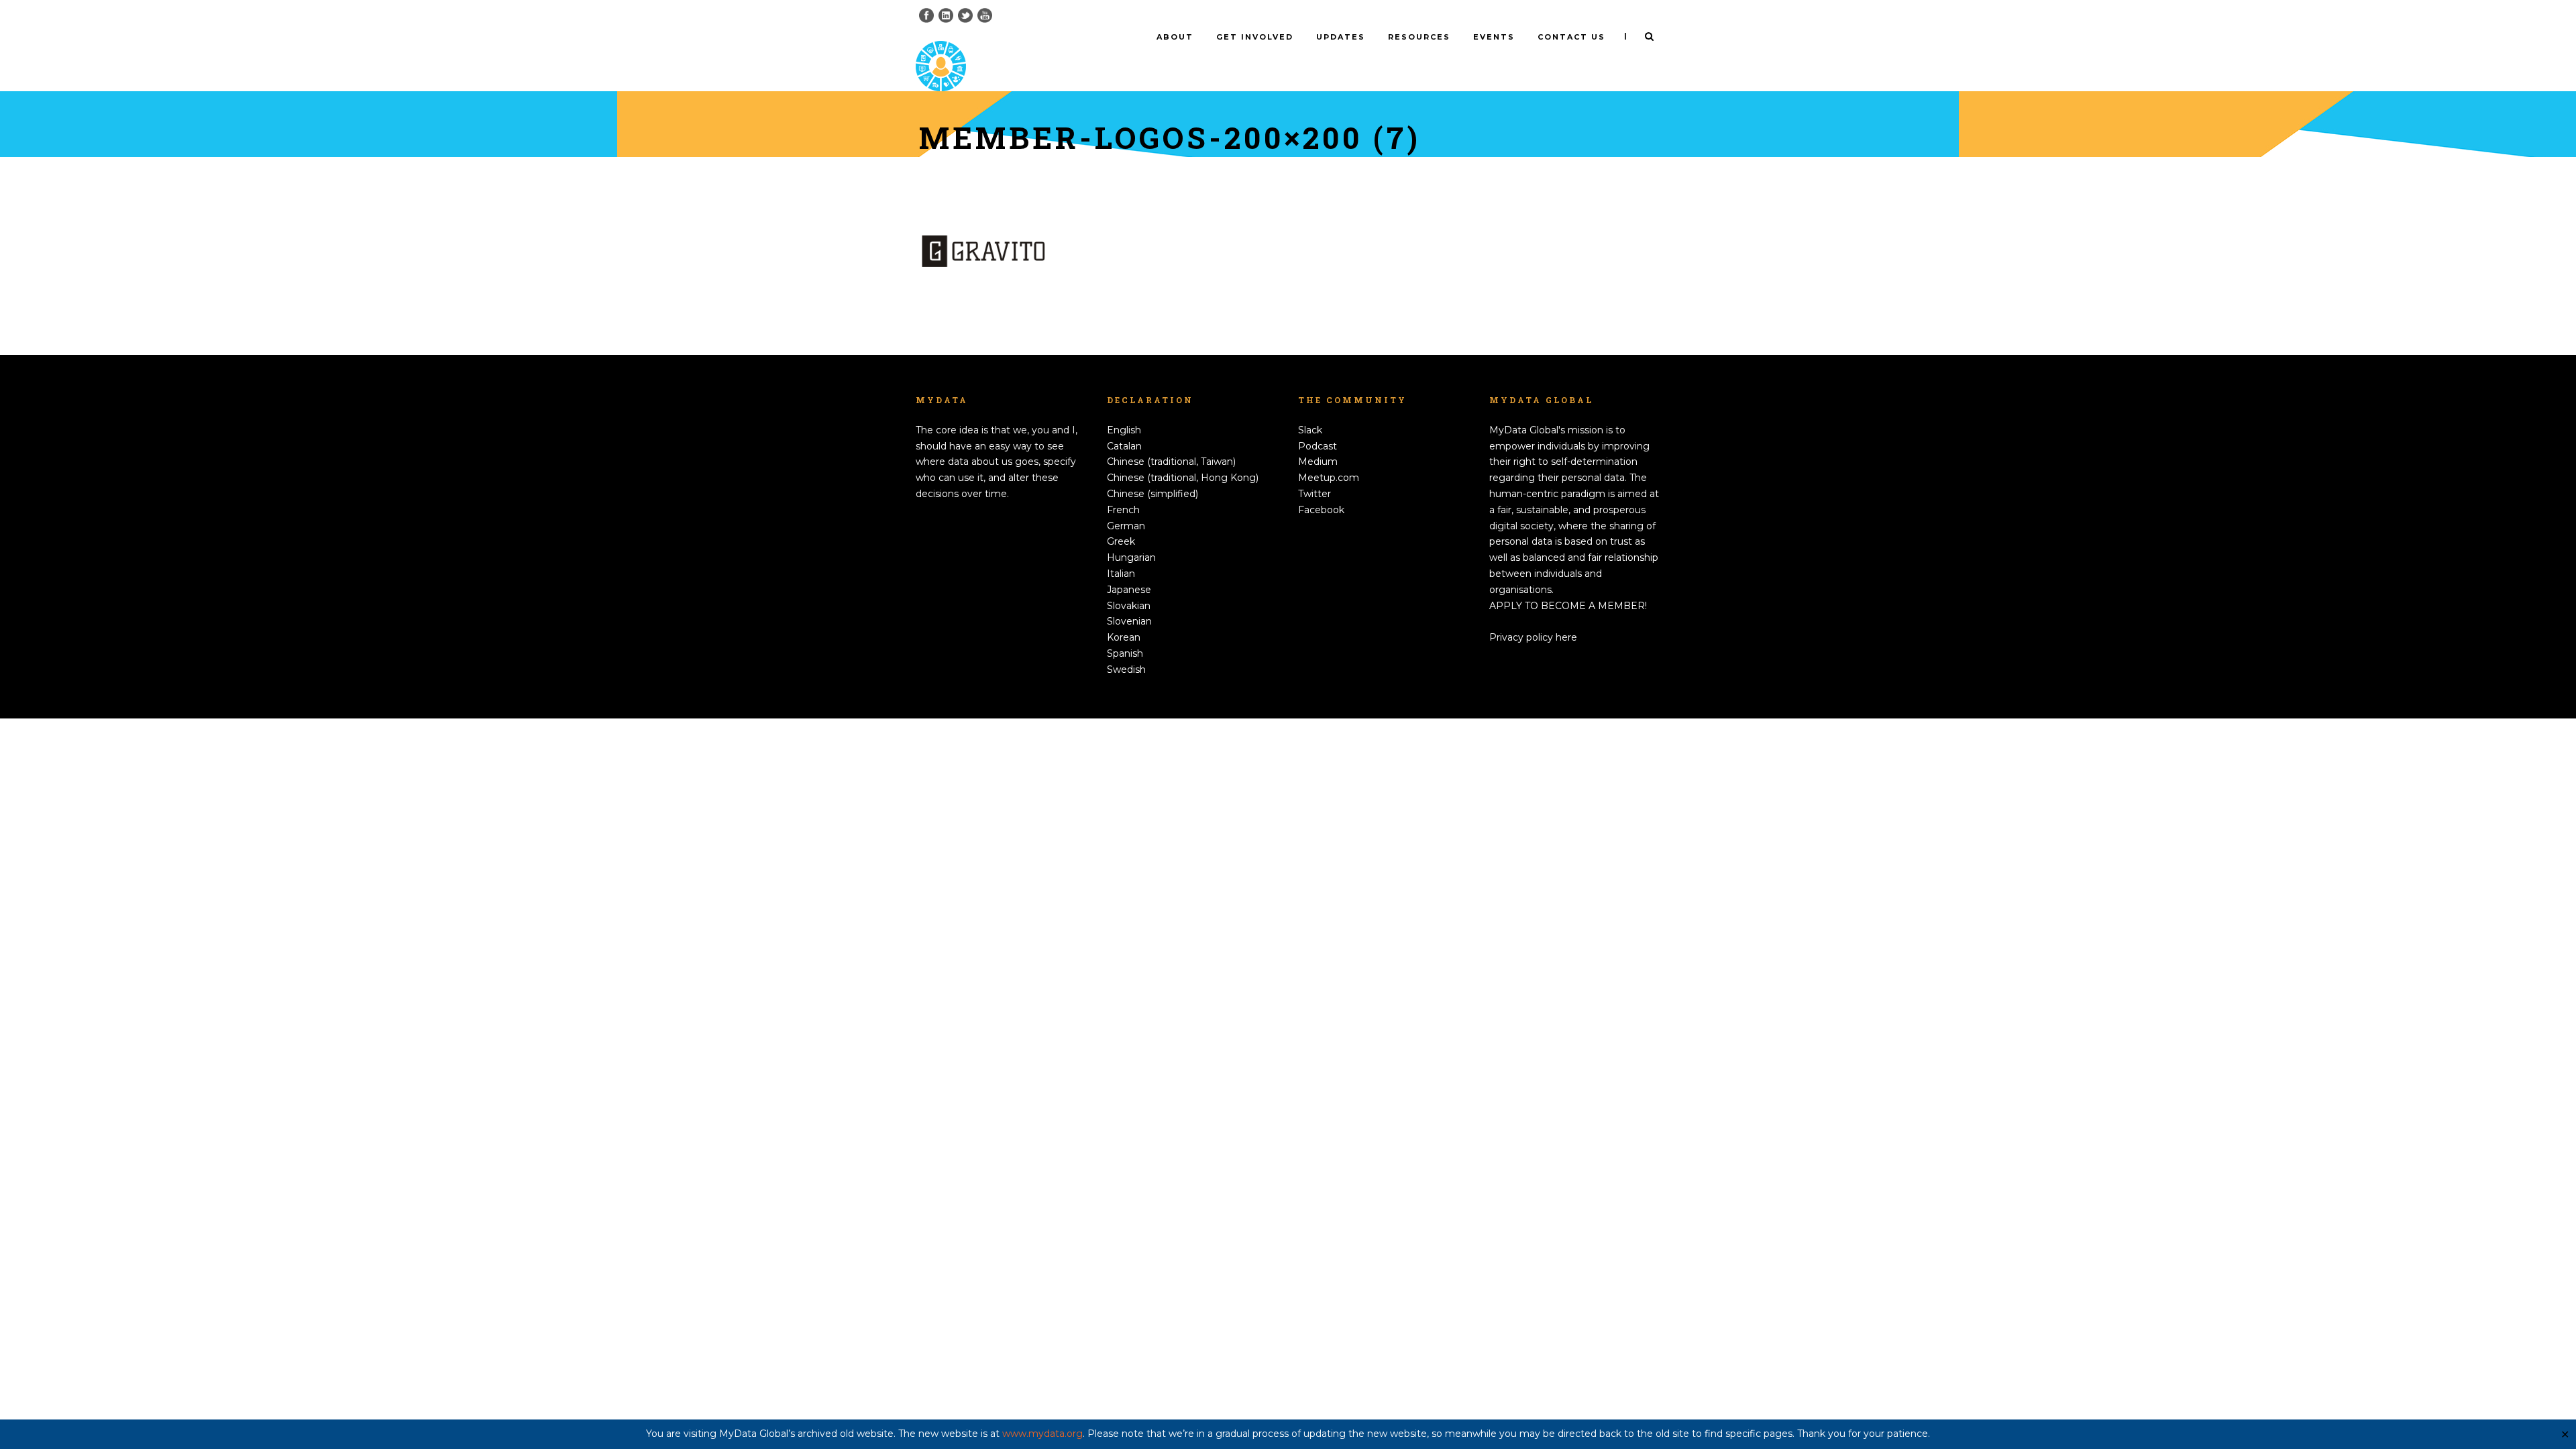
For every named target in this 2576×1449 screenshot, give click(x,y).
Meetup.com (1329, 478)
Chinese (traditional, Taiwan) (1171, 462)
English (1124, 430)
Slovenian (1129, 621)
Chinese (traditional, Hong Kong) (1183, 478)
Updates (1341, 37)
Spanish (1125, 653)
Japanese (1129, 590)
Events (1494, 37)
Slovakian (1129, 606)
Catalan (1124, 446)
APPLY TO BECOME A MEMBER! (1568, 606)
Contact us (1571, 37)
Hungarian (1131, 557)
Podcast (1318, 446)
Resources (1419, 37)
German (1126, 526)
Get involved (1255, 37)
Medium (1318, 462)
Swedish (1126, 669)
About (1175, 37)
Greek (1121, 541)
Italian (1121, 574)
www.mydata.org (1042, 1434)
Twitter (1314, 494)
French (1123, 510)
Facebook (1321, 510)
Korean (1124, 637)
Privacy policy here (1533, 637)
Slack (1310, 430)
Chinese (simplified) (1152, 494)
